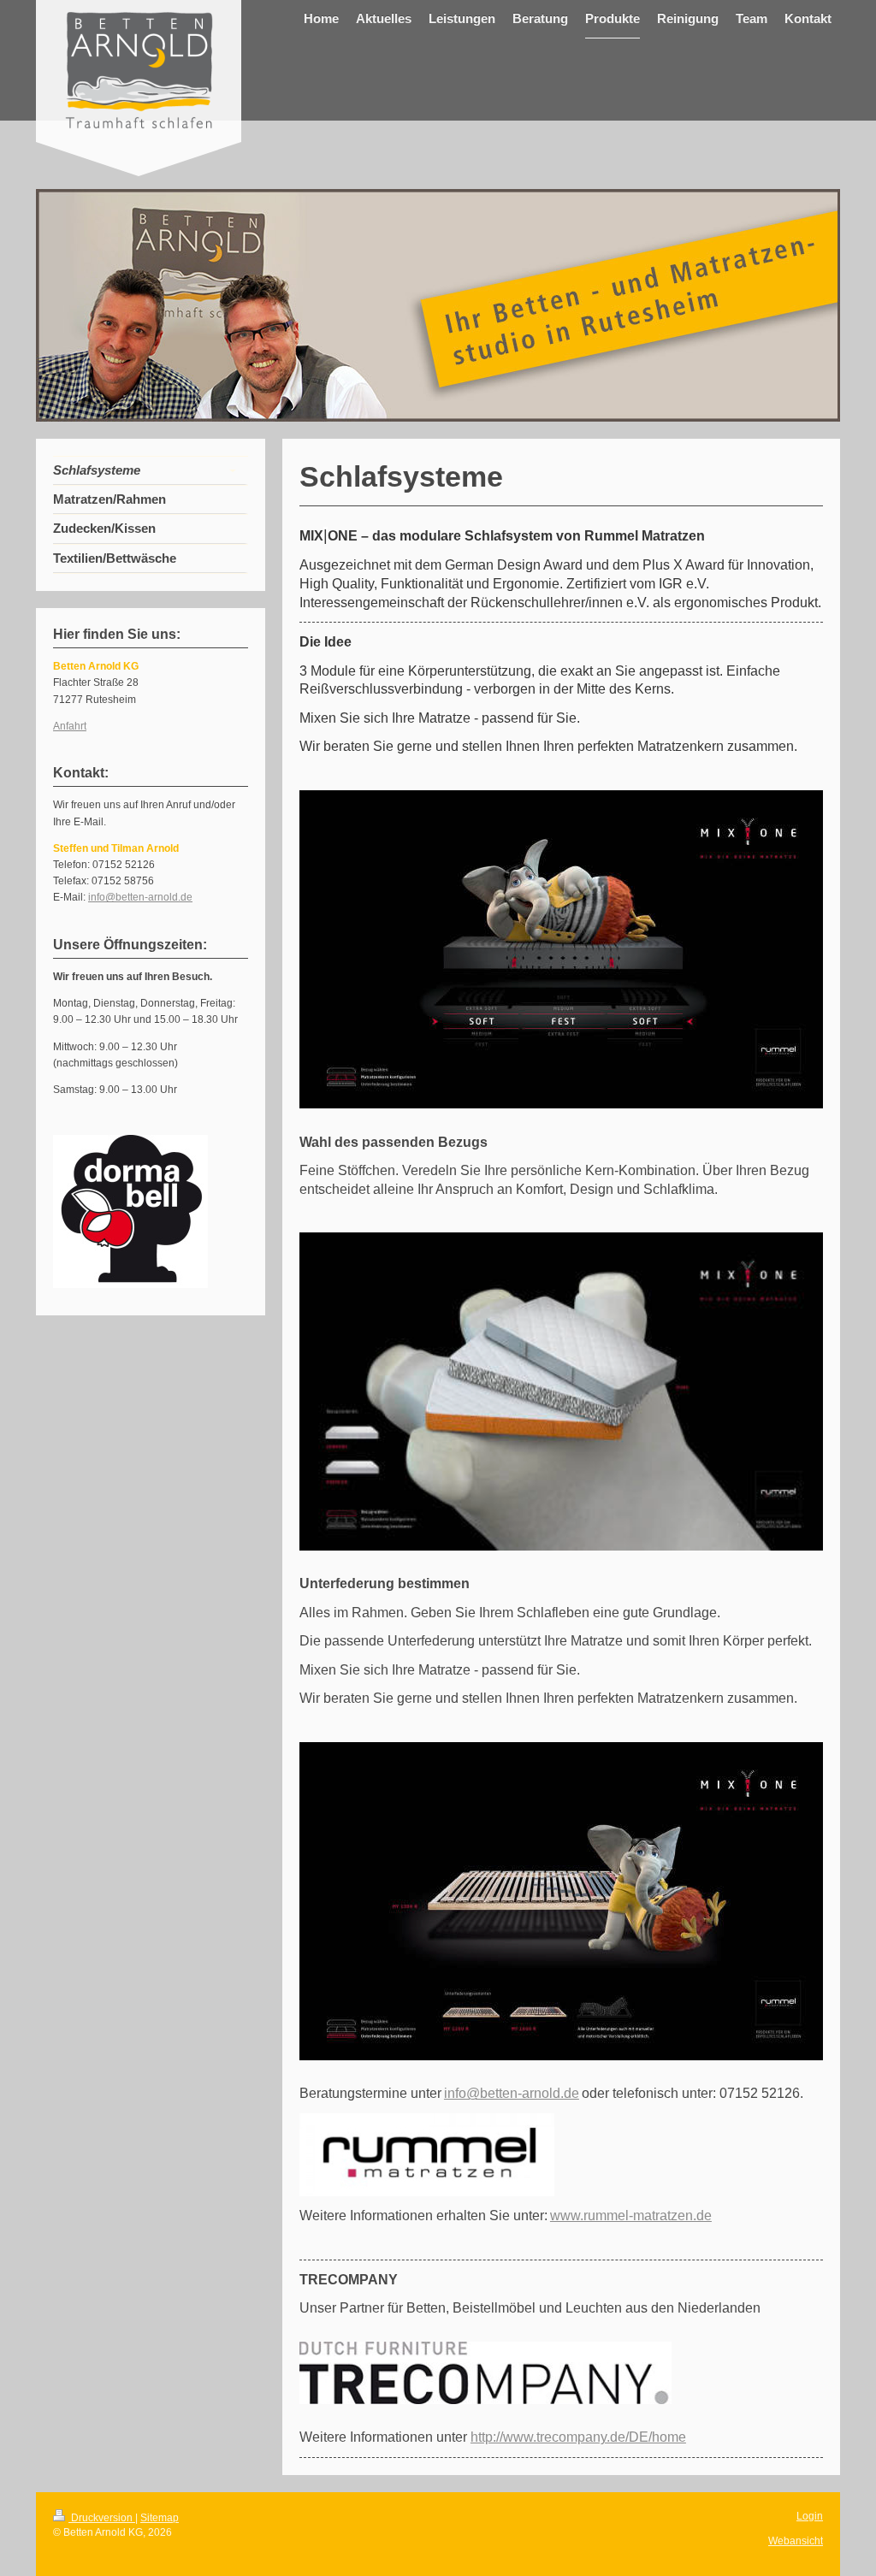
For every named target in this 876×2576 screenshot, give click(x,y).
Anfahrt (70, 726)
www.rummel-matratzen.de (631, 2216)
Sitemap (160, 2518)
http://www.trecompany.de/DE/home (578, 2437)
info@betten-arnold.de (512, 2093)
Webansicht (796, 2541)
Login (810, 2516)
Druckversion (102, 2518)
